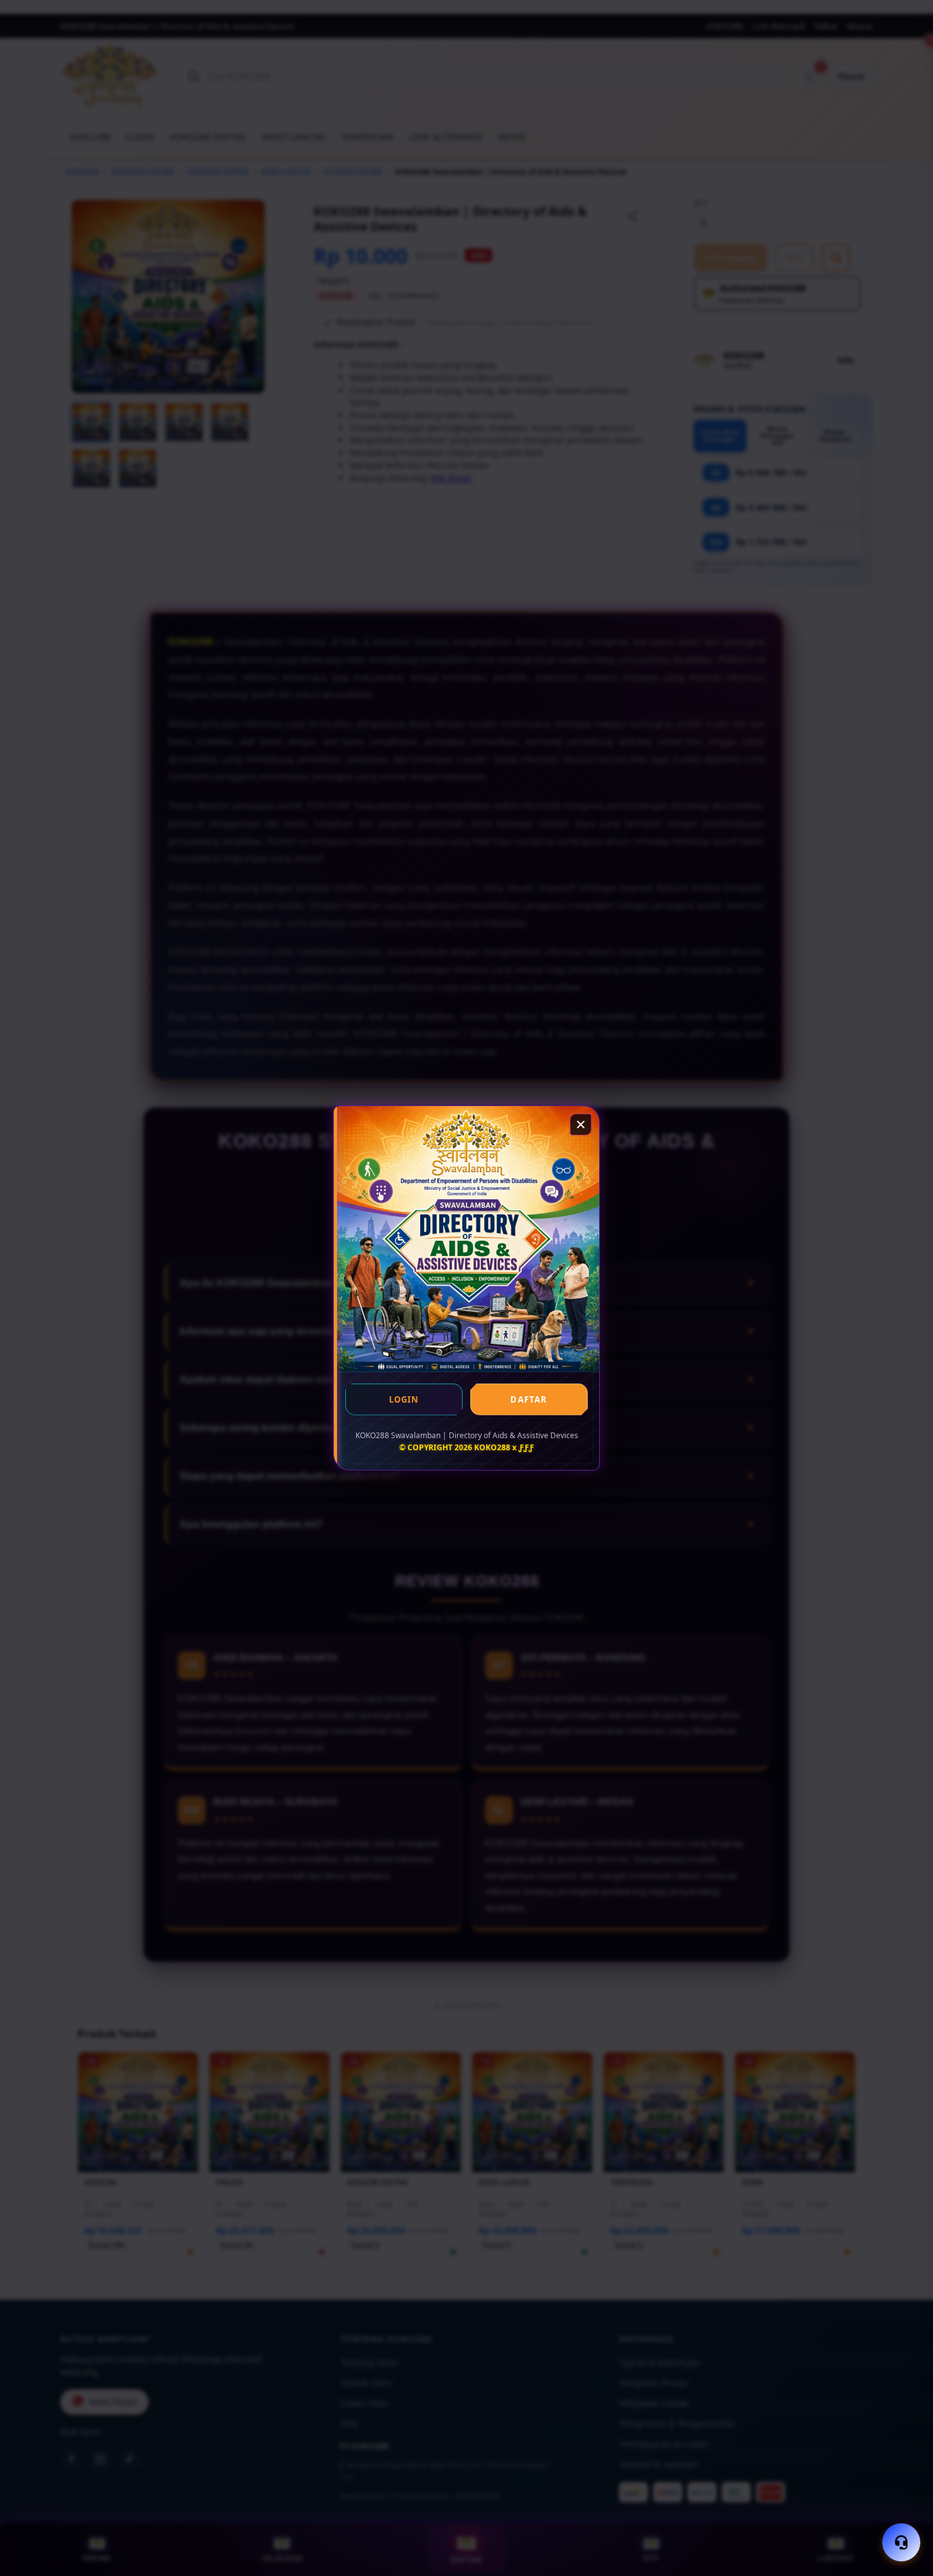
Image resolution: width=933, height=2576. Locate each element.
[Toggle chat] (901, 2542)
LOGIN (404, 1399)
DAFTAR (529, 1399)
